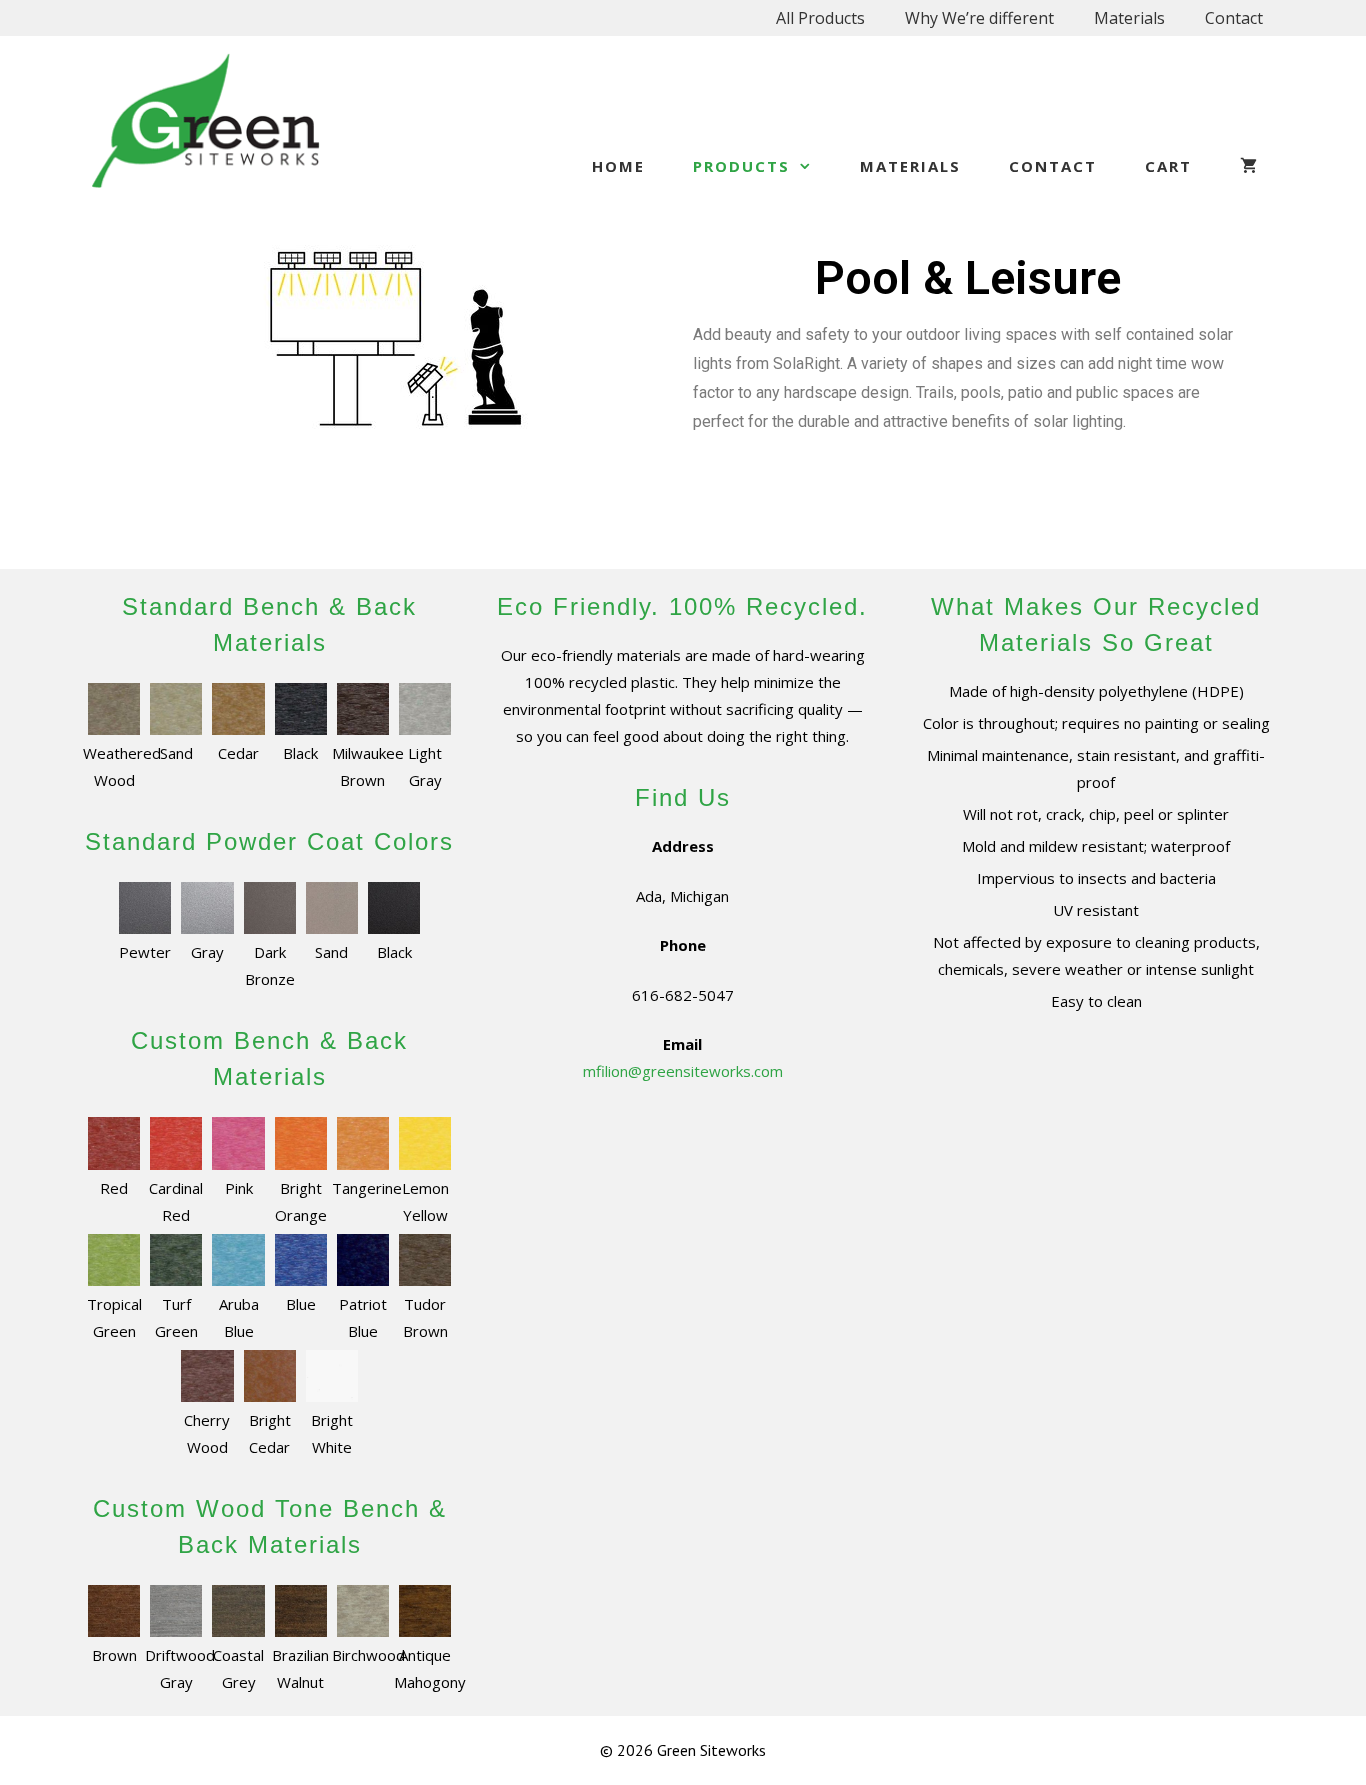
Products (741, 166)
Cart (1168, 166)
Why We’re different (979, 18)
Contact (1234, 18)
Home (618, 166)
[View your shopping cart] (1249, 166)
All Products (820, 18)
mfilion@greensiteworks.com (683, 1071)
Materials (1129, 18)
